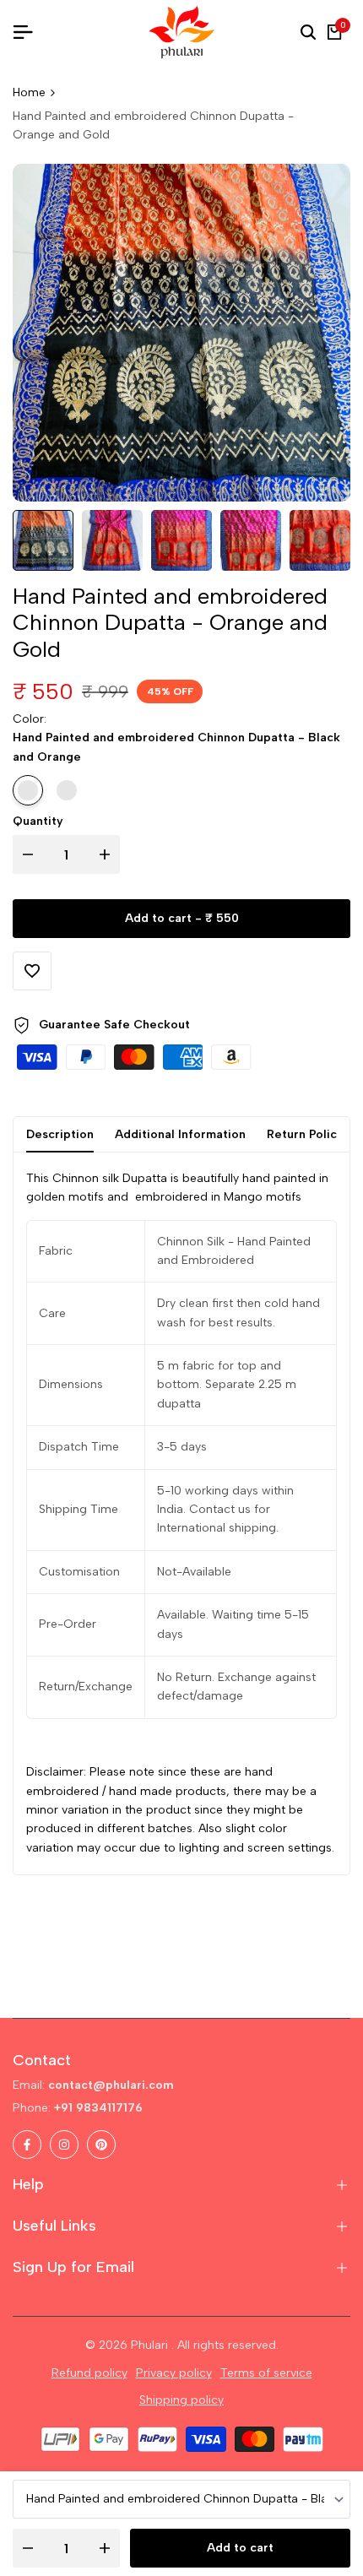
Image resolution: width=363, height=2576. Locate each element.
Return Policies (310, 1134)
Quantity (38, 821)
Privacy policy (174, 2373)
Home (29, 92)
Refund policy (89, 2373)
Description (60, 1134)
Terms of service (266, 2373)
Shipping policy (181, 2400)
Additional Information (180, 1134)
